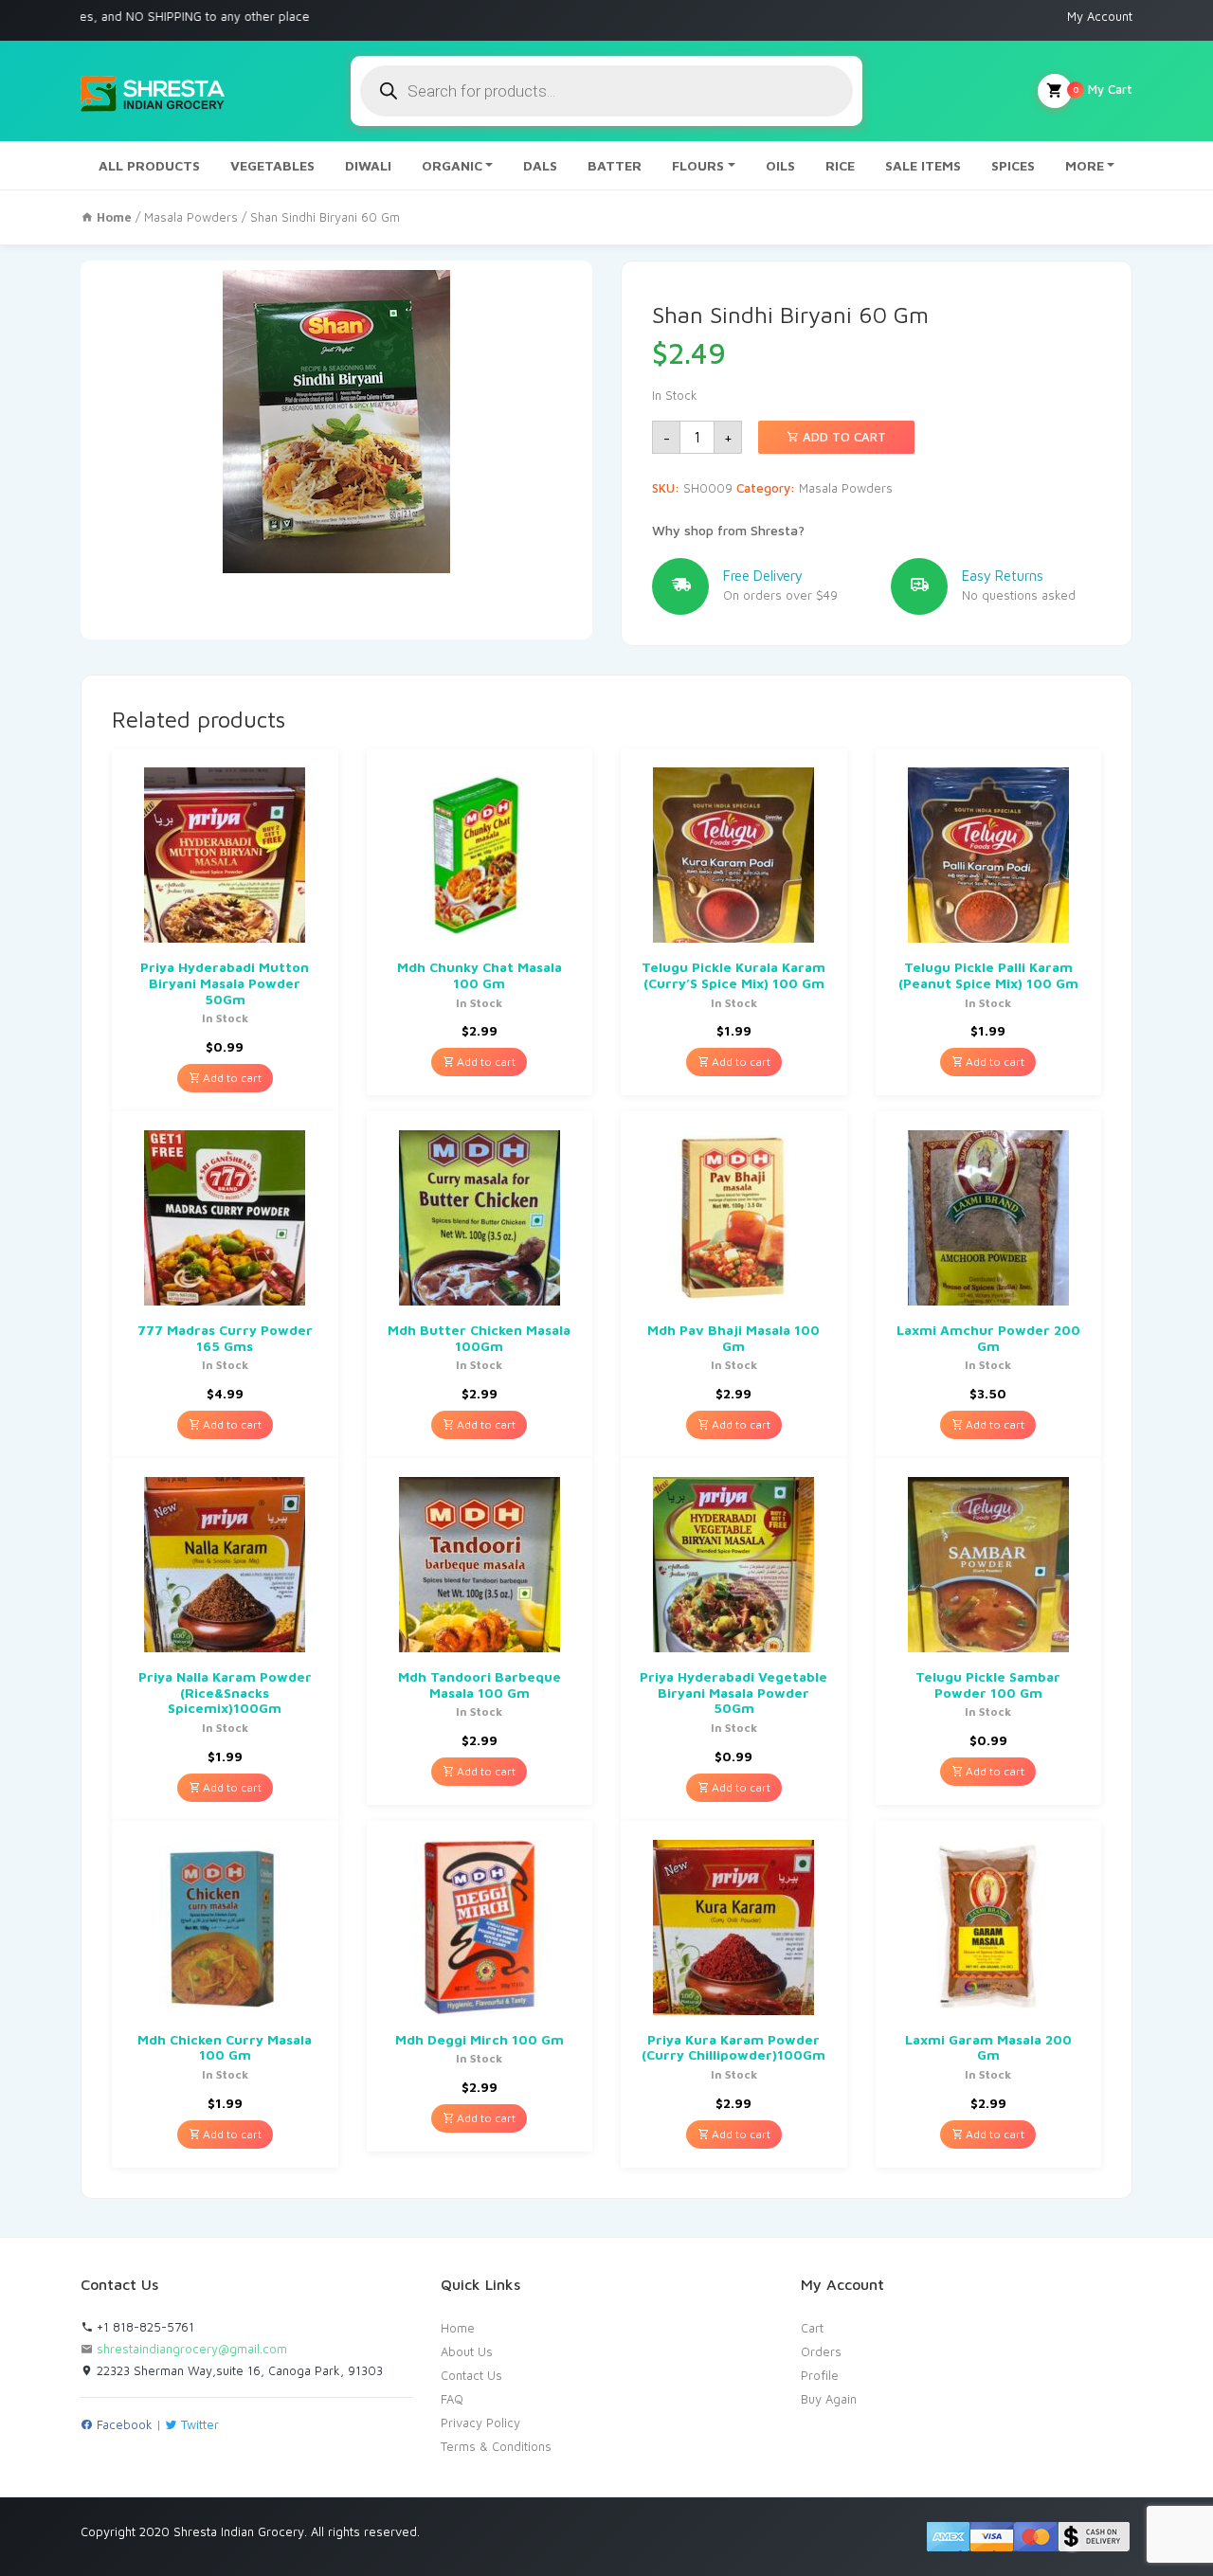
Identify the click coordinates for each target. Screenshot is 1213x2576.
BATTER (615, 165)
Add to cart (842, 437)
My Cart (1103, 89)
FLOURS (698, 165)
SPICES (1013, 165)
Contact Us (471, 2375)
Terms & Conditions (496, 2446)
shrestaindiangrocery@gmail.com (192, 2349)
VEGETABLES (272, 165)
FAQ (452, 2399)
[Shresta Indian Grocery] (154, 91)
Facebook (123, 2424)
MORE (1085, 165)
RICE (840, 165)
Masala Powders (191, 217)
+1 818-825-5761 (144, 2327)
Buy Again (829, 2399)
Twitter (198, 2424)
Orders (821, 2351)
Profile (820, 2375)
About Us (467, 2351)
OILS (780, 165)
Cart (812, 2328)
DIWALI (368, 165)
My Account (1100, 16)
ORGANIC (452, 165)
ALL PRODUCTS (149, 165)
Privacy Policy (480, 2423)
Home (458, 2328)
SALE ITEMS (923, 165)
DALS (540, 165)
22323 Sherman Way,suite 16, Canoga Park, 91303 (238, 2370)
